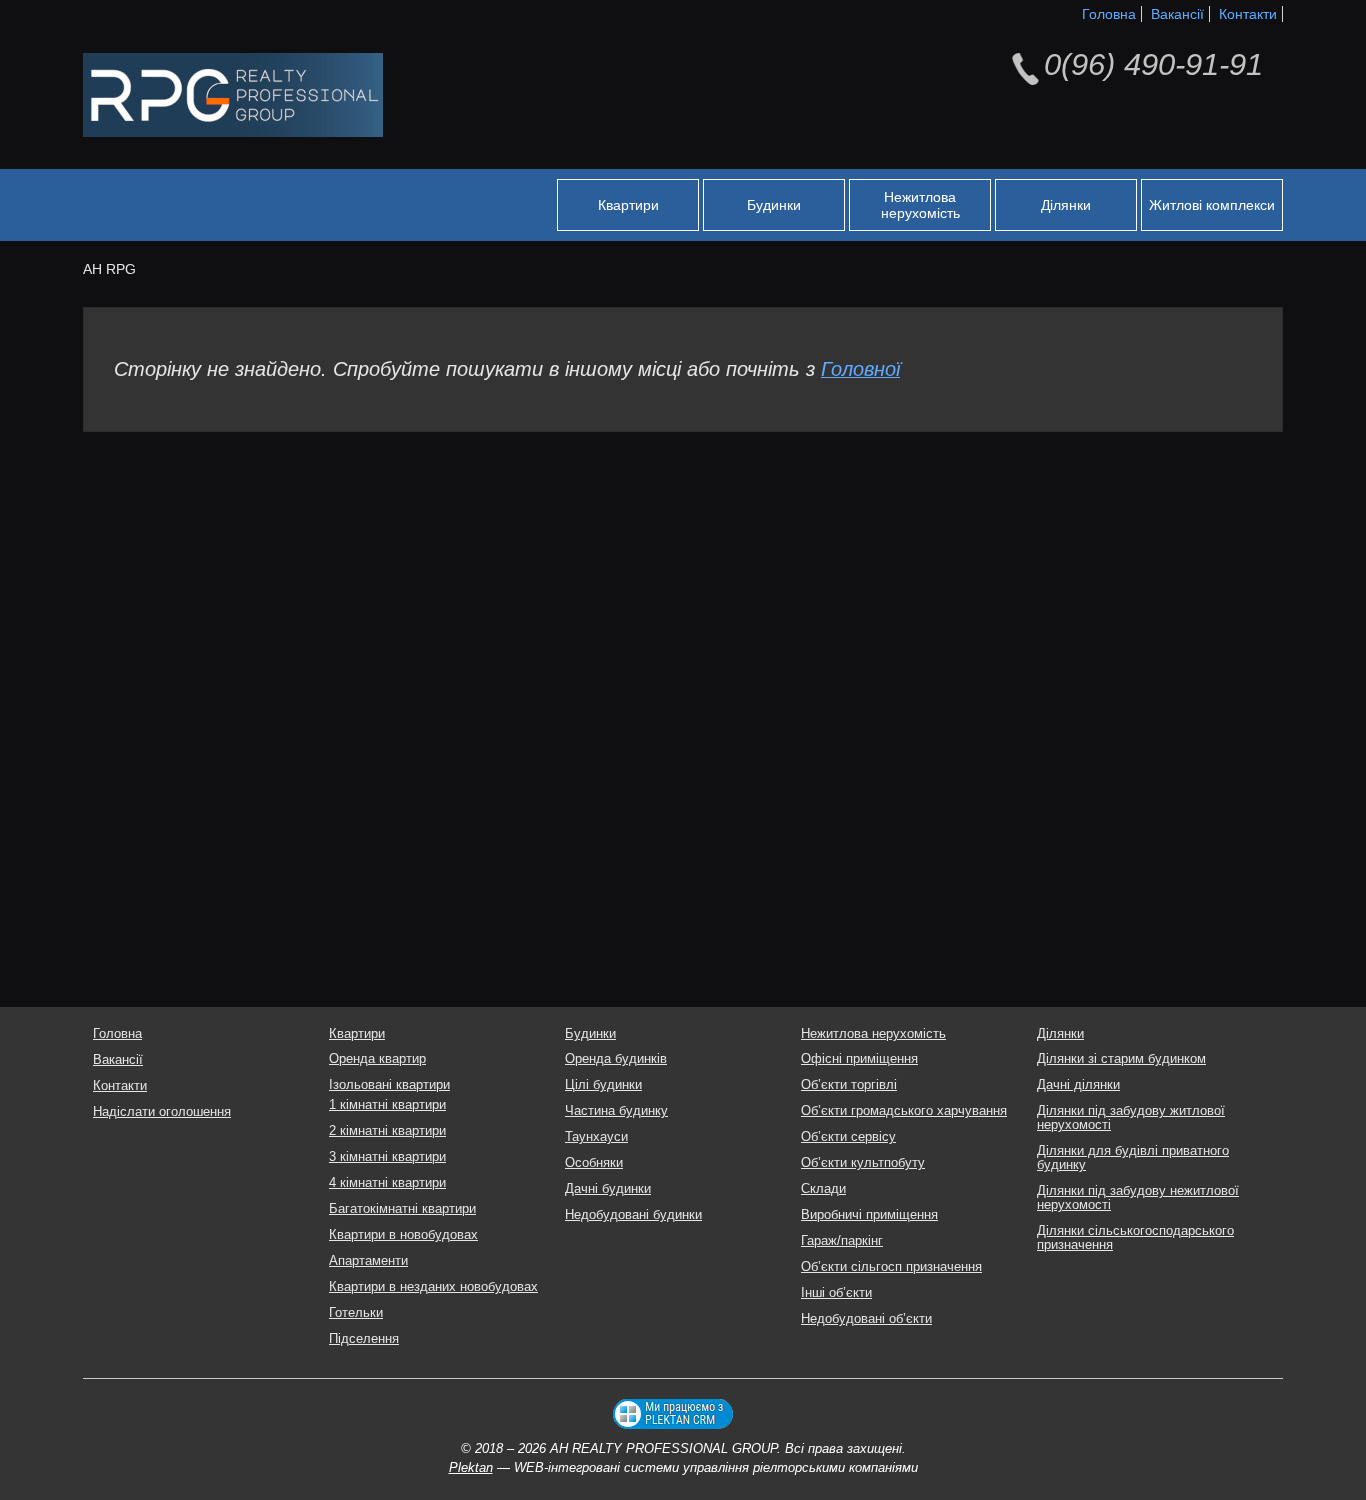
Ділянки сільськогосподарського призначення (1135, 1238)
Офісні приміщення (859, 1059)
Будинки (774, 205)
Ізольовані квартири (389, 1085)
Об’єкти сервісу (848, 1137)
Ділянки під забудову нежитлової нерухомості (1138, 1198)
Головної (860, 369)
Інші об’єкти (836, 1293)
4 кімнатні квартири (387, 1183)
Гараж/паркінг (842, 1241)
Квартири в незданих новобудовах (433, 1287)
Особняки (594, 1163)
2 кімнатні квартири (387, 1131)
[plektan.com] (673, 1414)
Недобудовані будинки (633, 1215)
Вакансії (1177, 14)
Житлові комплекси (1212, 205)
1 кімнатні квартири (387, 1105)
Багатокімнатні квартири (402, 1209)
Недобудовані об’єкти (866, 1319)
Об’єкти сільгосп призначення (891, 1267)
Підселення (364, 1339)
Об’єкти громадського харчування (904, 1111)
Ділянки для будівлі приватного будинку (1133, 1158)
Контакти (1248, 14)
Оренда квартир (377, 1059)
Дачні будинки (608, 1189)
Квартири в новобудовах (403, 1235)
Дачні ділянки (1078, 1085)
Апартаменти (368, 1261)
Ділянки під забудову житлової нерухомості (1131, 1118)
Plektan (471, 1468)
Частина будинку (616, 1111)
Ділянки (1066, 205)
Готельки (356, 1313)
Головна (1109, 14)
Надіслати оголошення (162, 1112)
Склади (823, 1189)
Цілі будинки (603, 1085)
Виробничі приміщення (869, 1215)
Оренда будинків (616, 1059)
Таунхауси (596, 1137)
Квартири (628, 205)
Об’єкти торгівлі (849, 1085)
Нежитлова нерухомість (920, 205)
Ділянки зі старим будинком (1121, 1059)
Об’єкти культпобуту (863, 1163)
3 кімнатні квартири (387, 1157)
